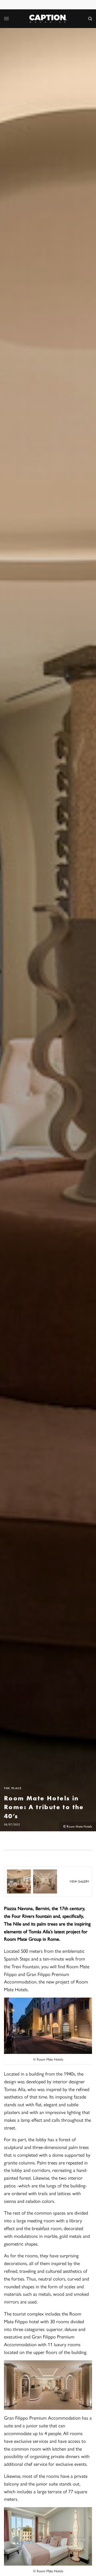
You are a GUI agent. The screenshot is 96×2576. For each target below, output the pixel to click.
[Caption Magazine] (48, 19)
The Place (13, 1788)
